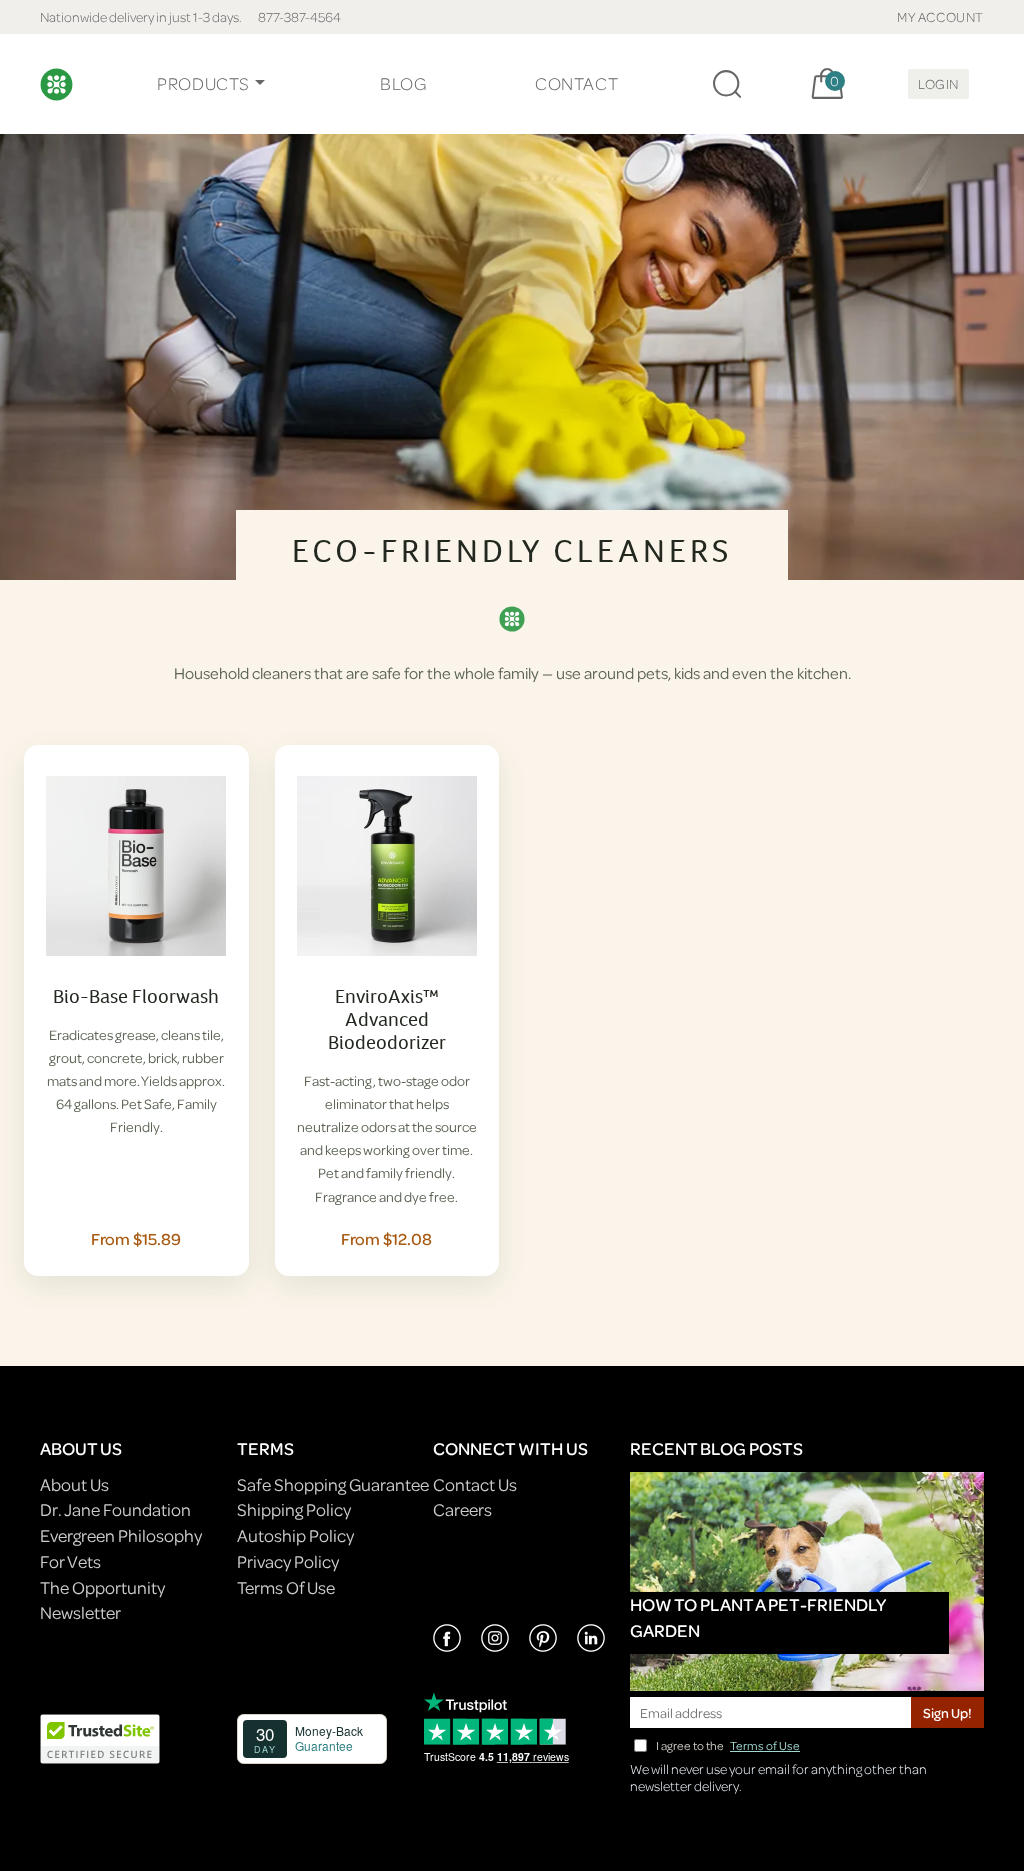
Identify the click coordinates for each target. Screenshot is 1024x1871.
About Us (74, 1484)
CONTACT (576, 83)
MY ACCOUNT (940, 16)
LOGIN (938, 83)
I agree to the (728, 1745)
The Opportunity (102, 1587)
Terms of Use (765, 1745)
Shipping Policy (294, 1509)
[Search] (727, 84)
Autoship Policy (295, 1535)
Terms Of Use (286, 1587)
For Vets (70, 1561)
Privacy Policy (288, 1561)
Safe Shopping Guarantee (333, 1484)
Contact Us (475, 1484)
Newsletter (80, 1612)
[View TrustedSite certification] (100, 1736)
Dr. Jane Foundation (115, 1509)
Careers (462, 1509)
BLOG (403, 83)
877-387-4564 (299, 16)
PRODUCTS (203, 83)
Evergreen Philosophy (121, 1535)
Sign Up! (947, 1712)
